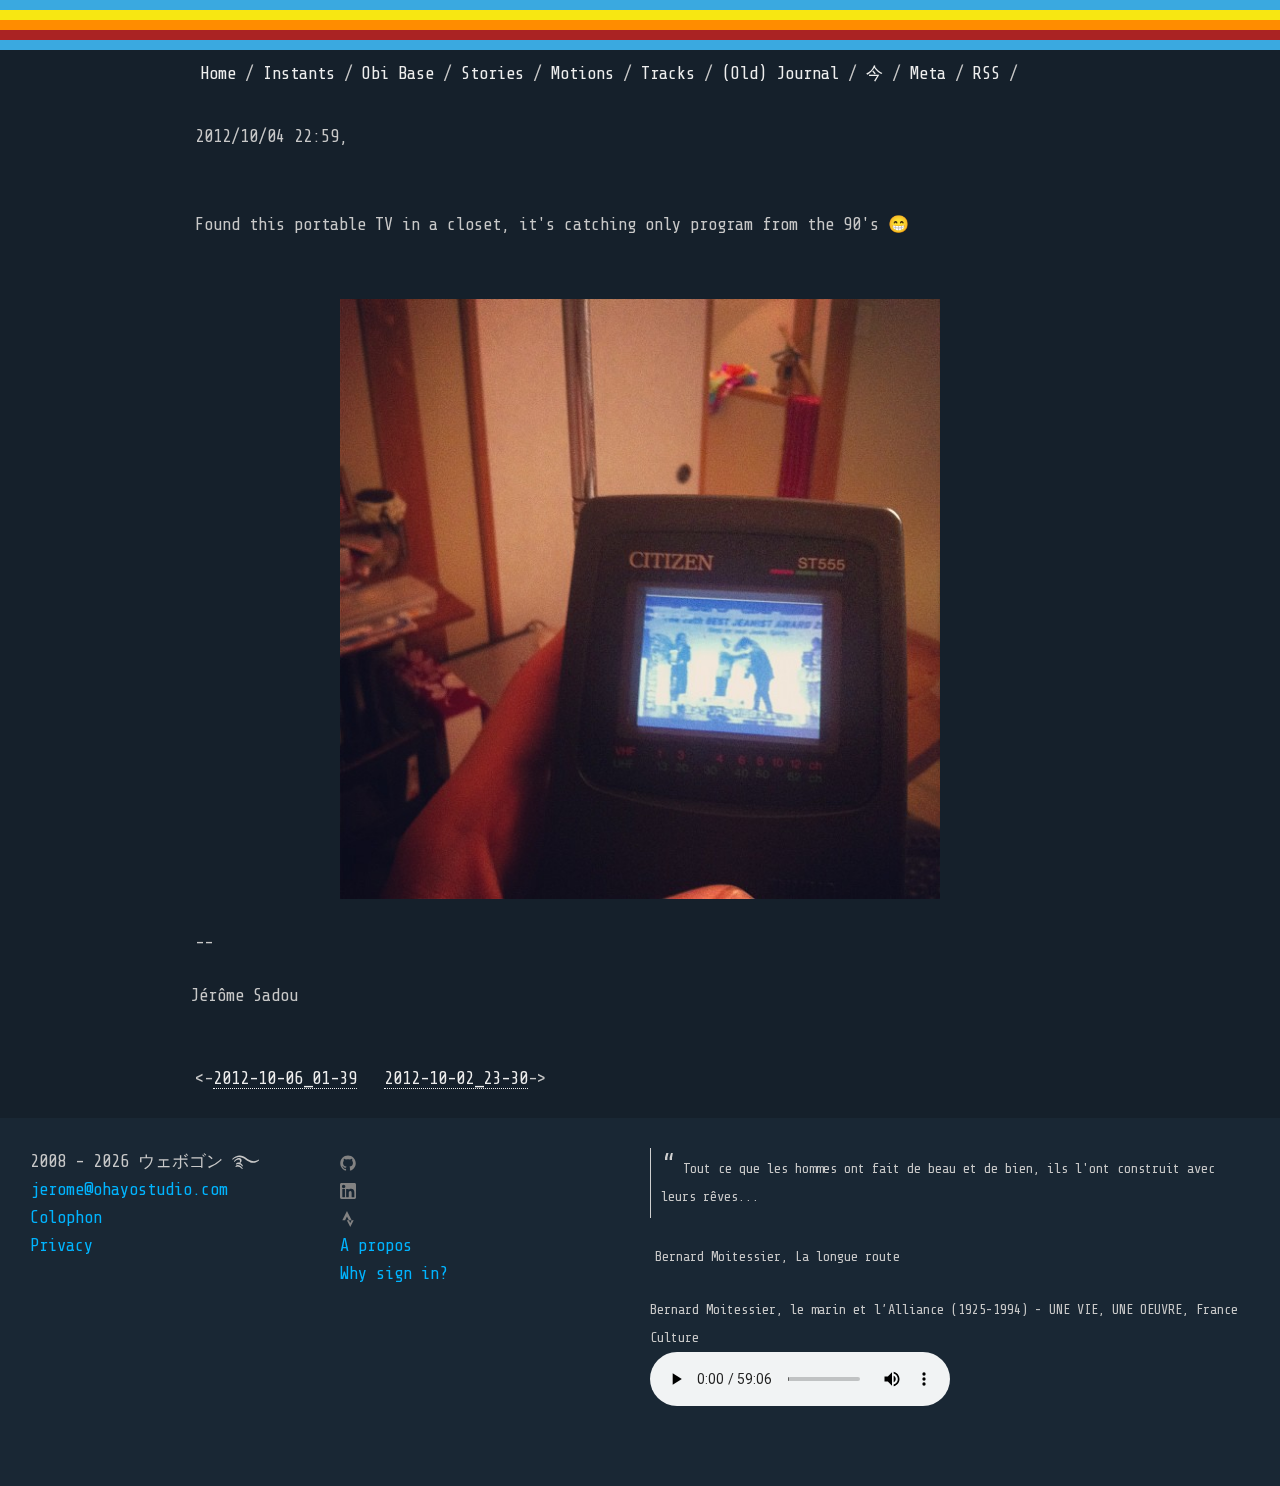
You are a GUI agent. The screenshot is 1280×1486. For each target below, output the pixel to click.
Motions (582, 73)
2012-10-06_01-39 (285, 1078)
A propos (376, 1245)
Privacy (61, 1245)
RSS (986, 73)
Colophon (66, 1217)
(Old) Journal (780, 73)
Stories (492, 73)
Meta (928, 73)
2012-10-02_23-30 (456, 1078)
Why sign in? (394, 1273)
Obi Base (398, 73)
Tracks (668, 73)
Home (218, 73)
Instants (299, 73)
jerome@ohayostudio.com (129, 1189)
